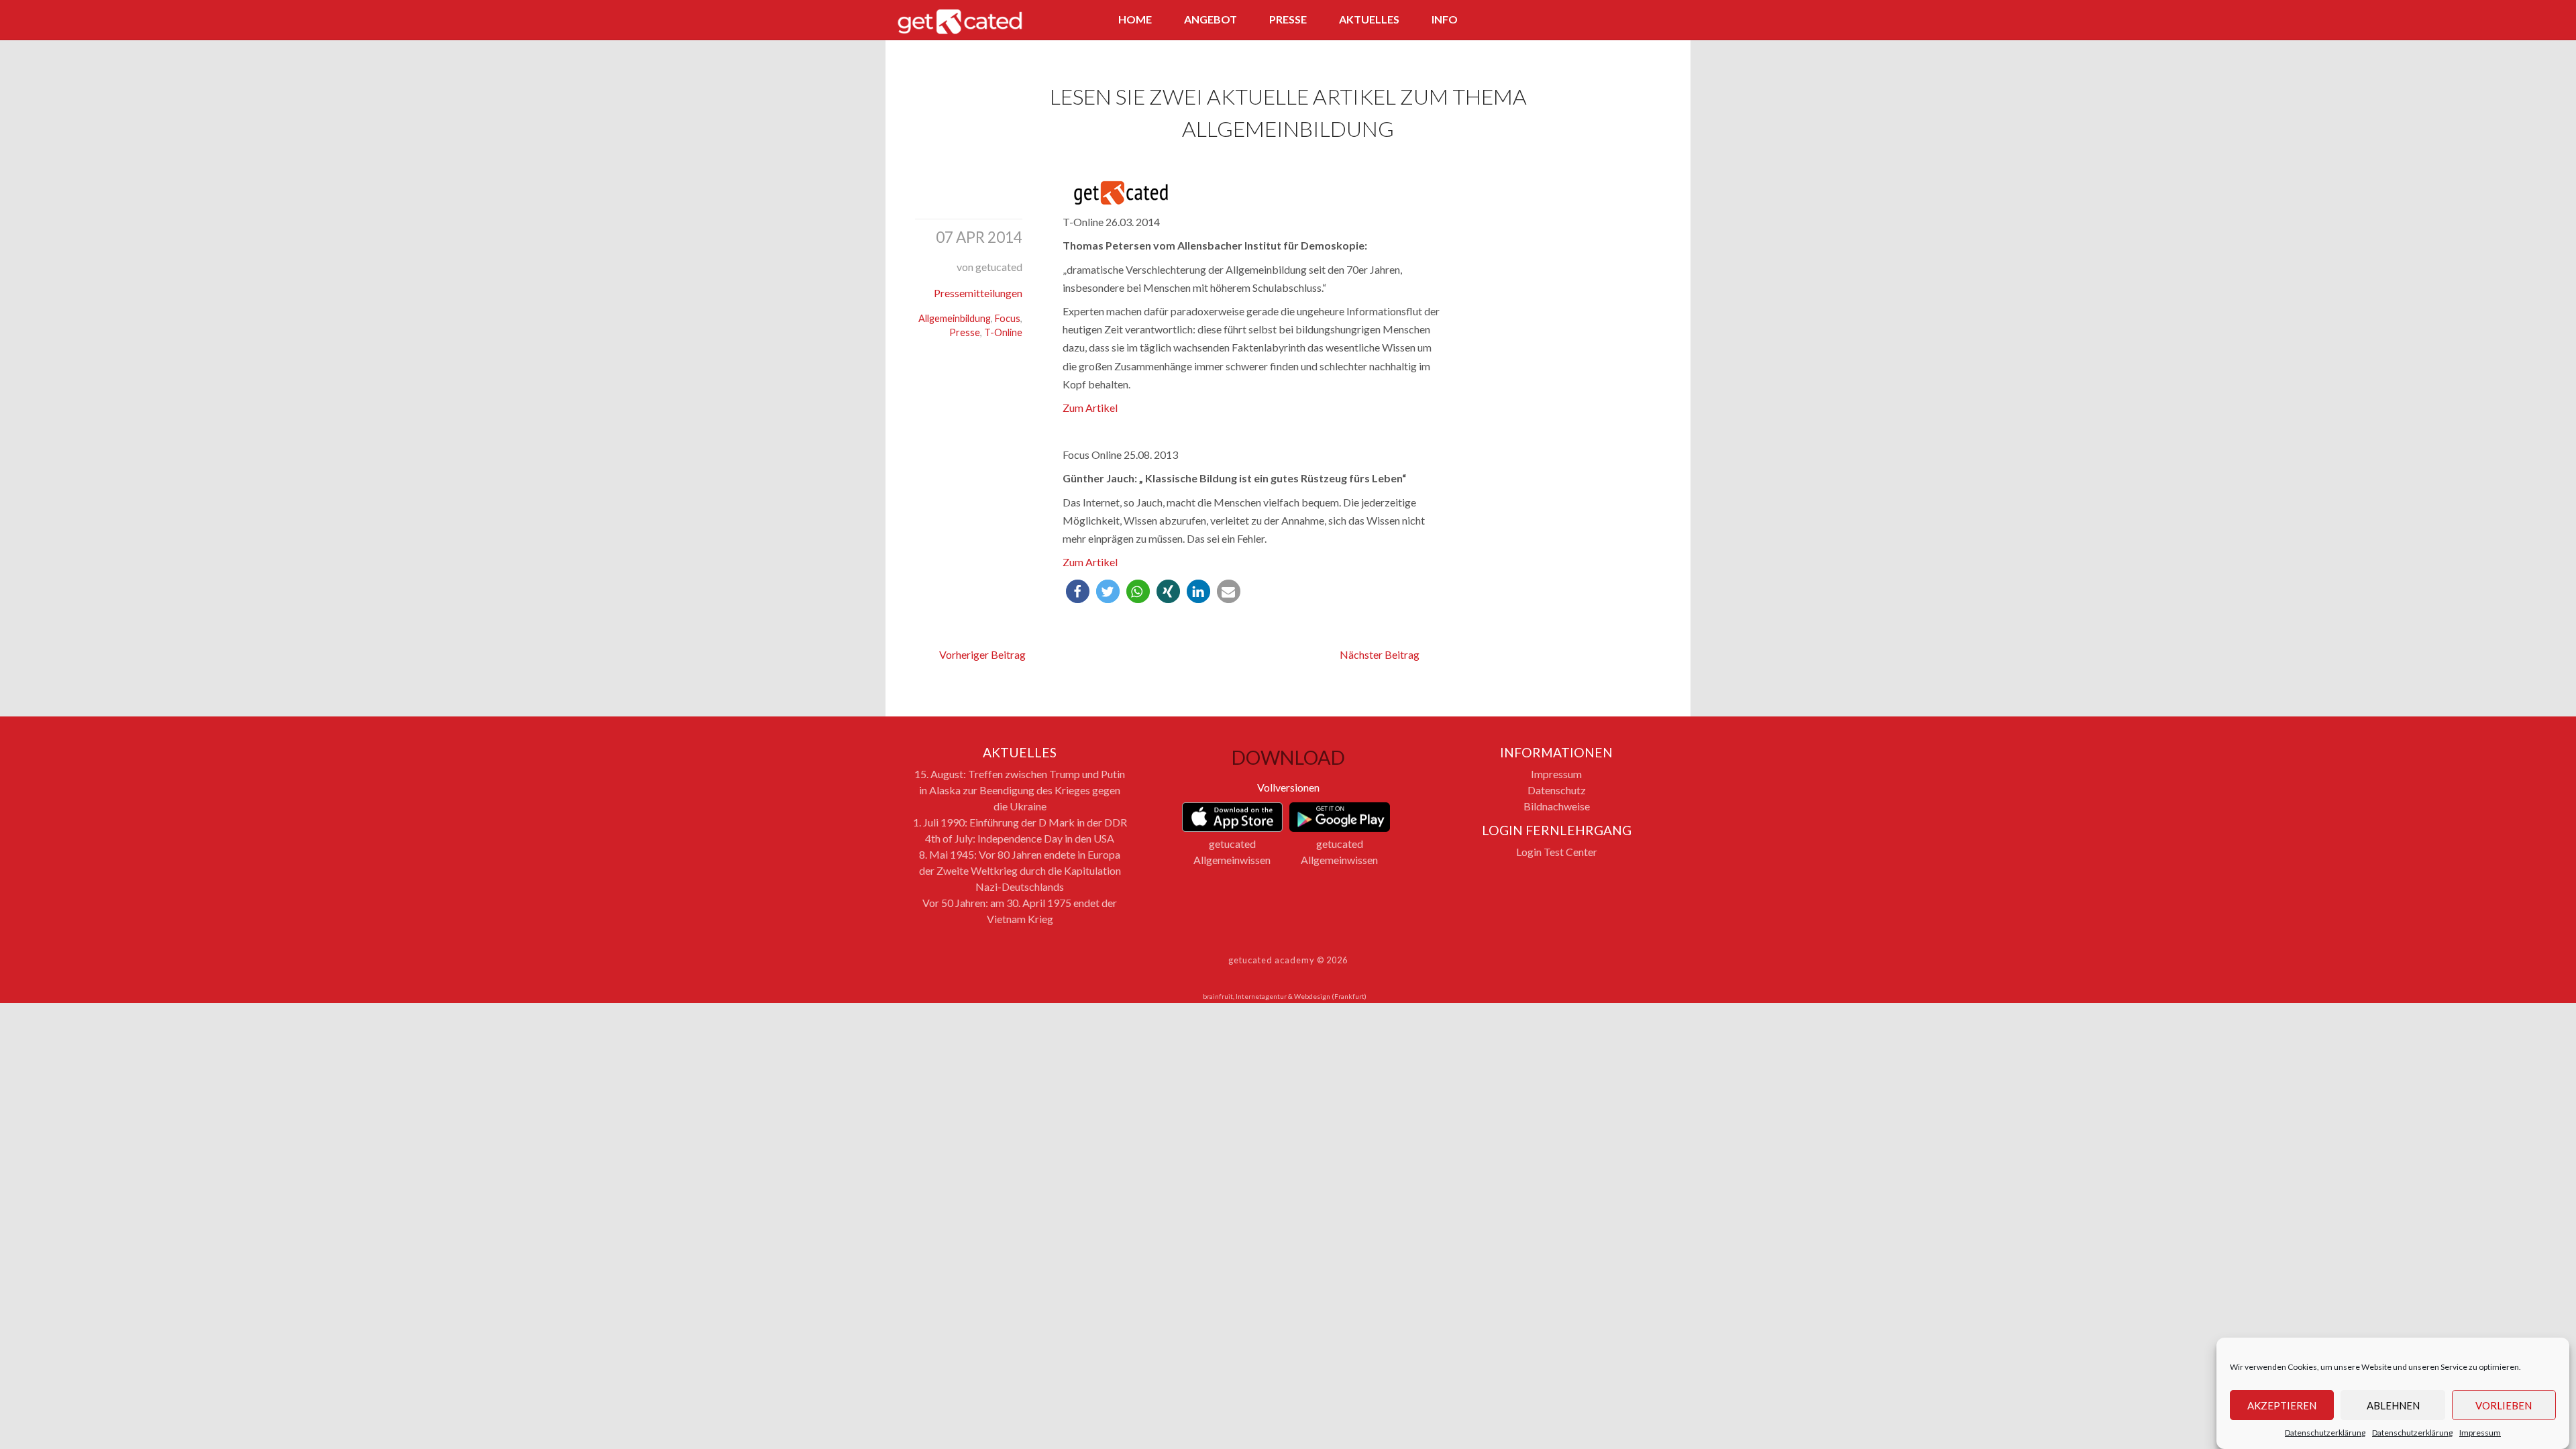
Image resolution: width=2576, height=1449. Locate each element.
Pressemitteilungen (978, 293)
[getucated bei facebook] (1594, 21)
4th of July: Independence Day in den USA (1020, 838)
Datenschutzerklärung (2325, 1433)
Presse (1288, 19)
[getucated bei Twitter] (1619, 21)
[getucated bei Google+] (1644, 21)
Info (1445, 19)
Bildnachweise (1557, 806)
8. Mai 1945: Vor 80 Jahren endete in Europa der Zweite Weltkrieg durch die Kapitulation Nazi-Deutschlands (1020, 870)
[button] (1078, 591)
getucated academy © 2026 (1288, 960)
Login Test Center (1557, 852)
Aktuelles (1369, 19)
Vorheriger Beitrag (982, 654)
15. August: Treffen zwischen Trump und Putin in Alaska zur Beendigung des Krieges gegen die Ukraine (1020, 790)
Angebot (1211, 19)
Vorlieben (2504, 1405)
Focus (1008, 318)
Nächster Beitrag (1380, 654)
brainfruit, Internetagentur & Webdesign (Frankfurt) (1285, 996)
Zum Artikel (1090, 408)
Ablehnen (2393, 1405)
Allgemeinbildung (955, 318)
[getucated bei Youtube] (1668, 21)
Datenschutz (1557, 790)
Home (1135, 19)
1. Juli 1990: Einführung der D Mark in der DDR (1020, 822)
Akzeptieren (2282, 1405)
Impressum (2480, 1433)
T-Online (1003, 332)
